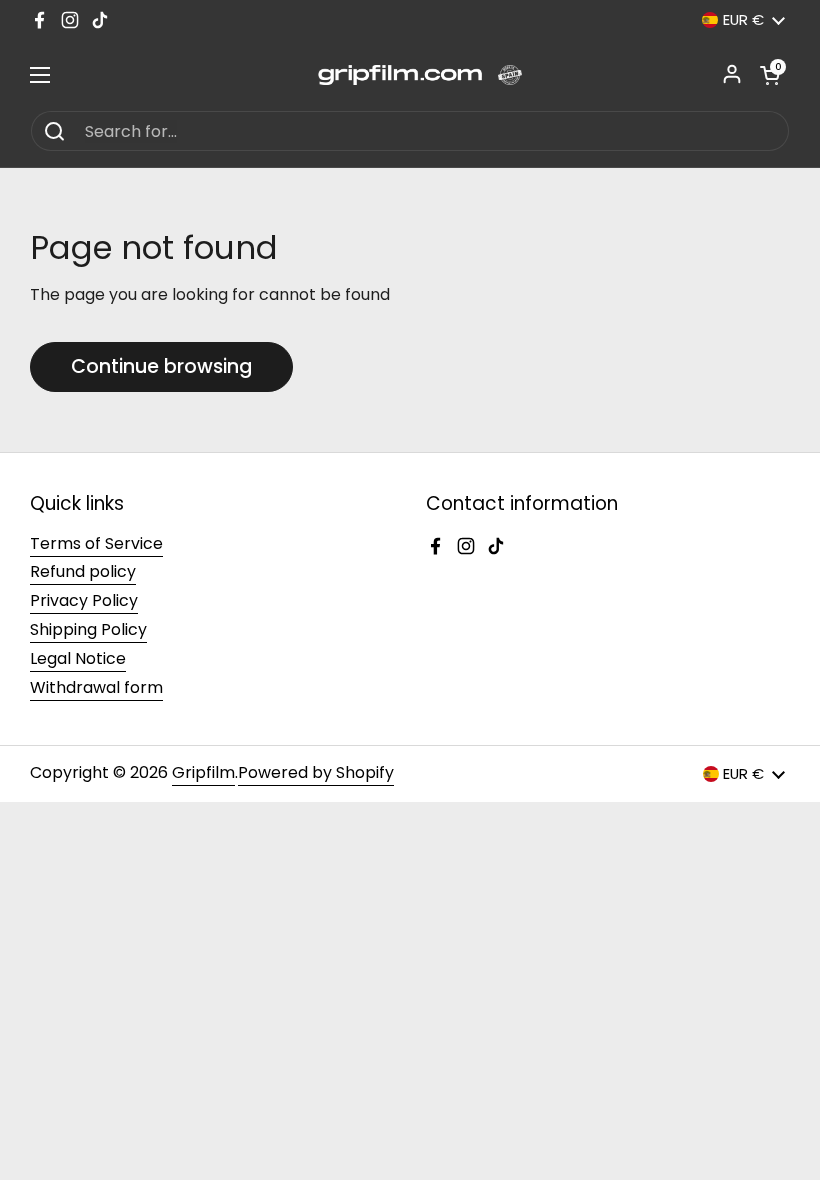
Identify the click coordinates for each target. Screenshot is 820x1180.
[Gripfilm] (410, 75)
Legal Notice (78, 658)
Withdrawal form (96, 687)
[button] (770, 75)
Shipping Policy (88, 629)
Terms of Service (96, 543)
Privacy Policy (84, 600)
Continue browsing (161, 366)
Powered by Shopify (316, 772)
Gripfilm (203, 772)
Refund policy (83, 571)
